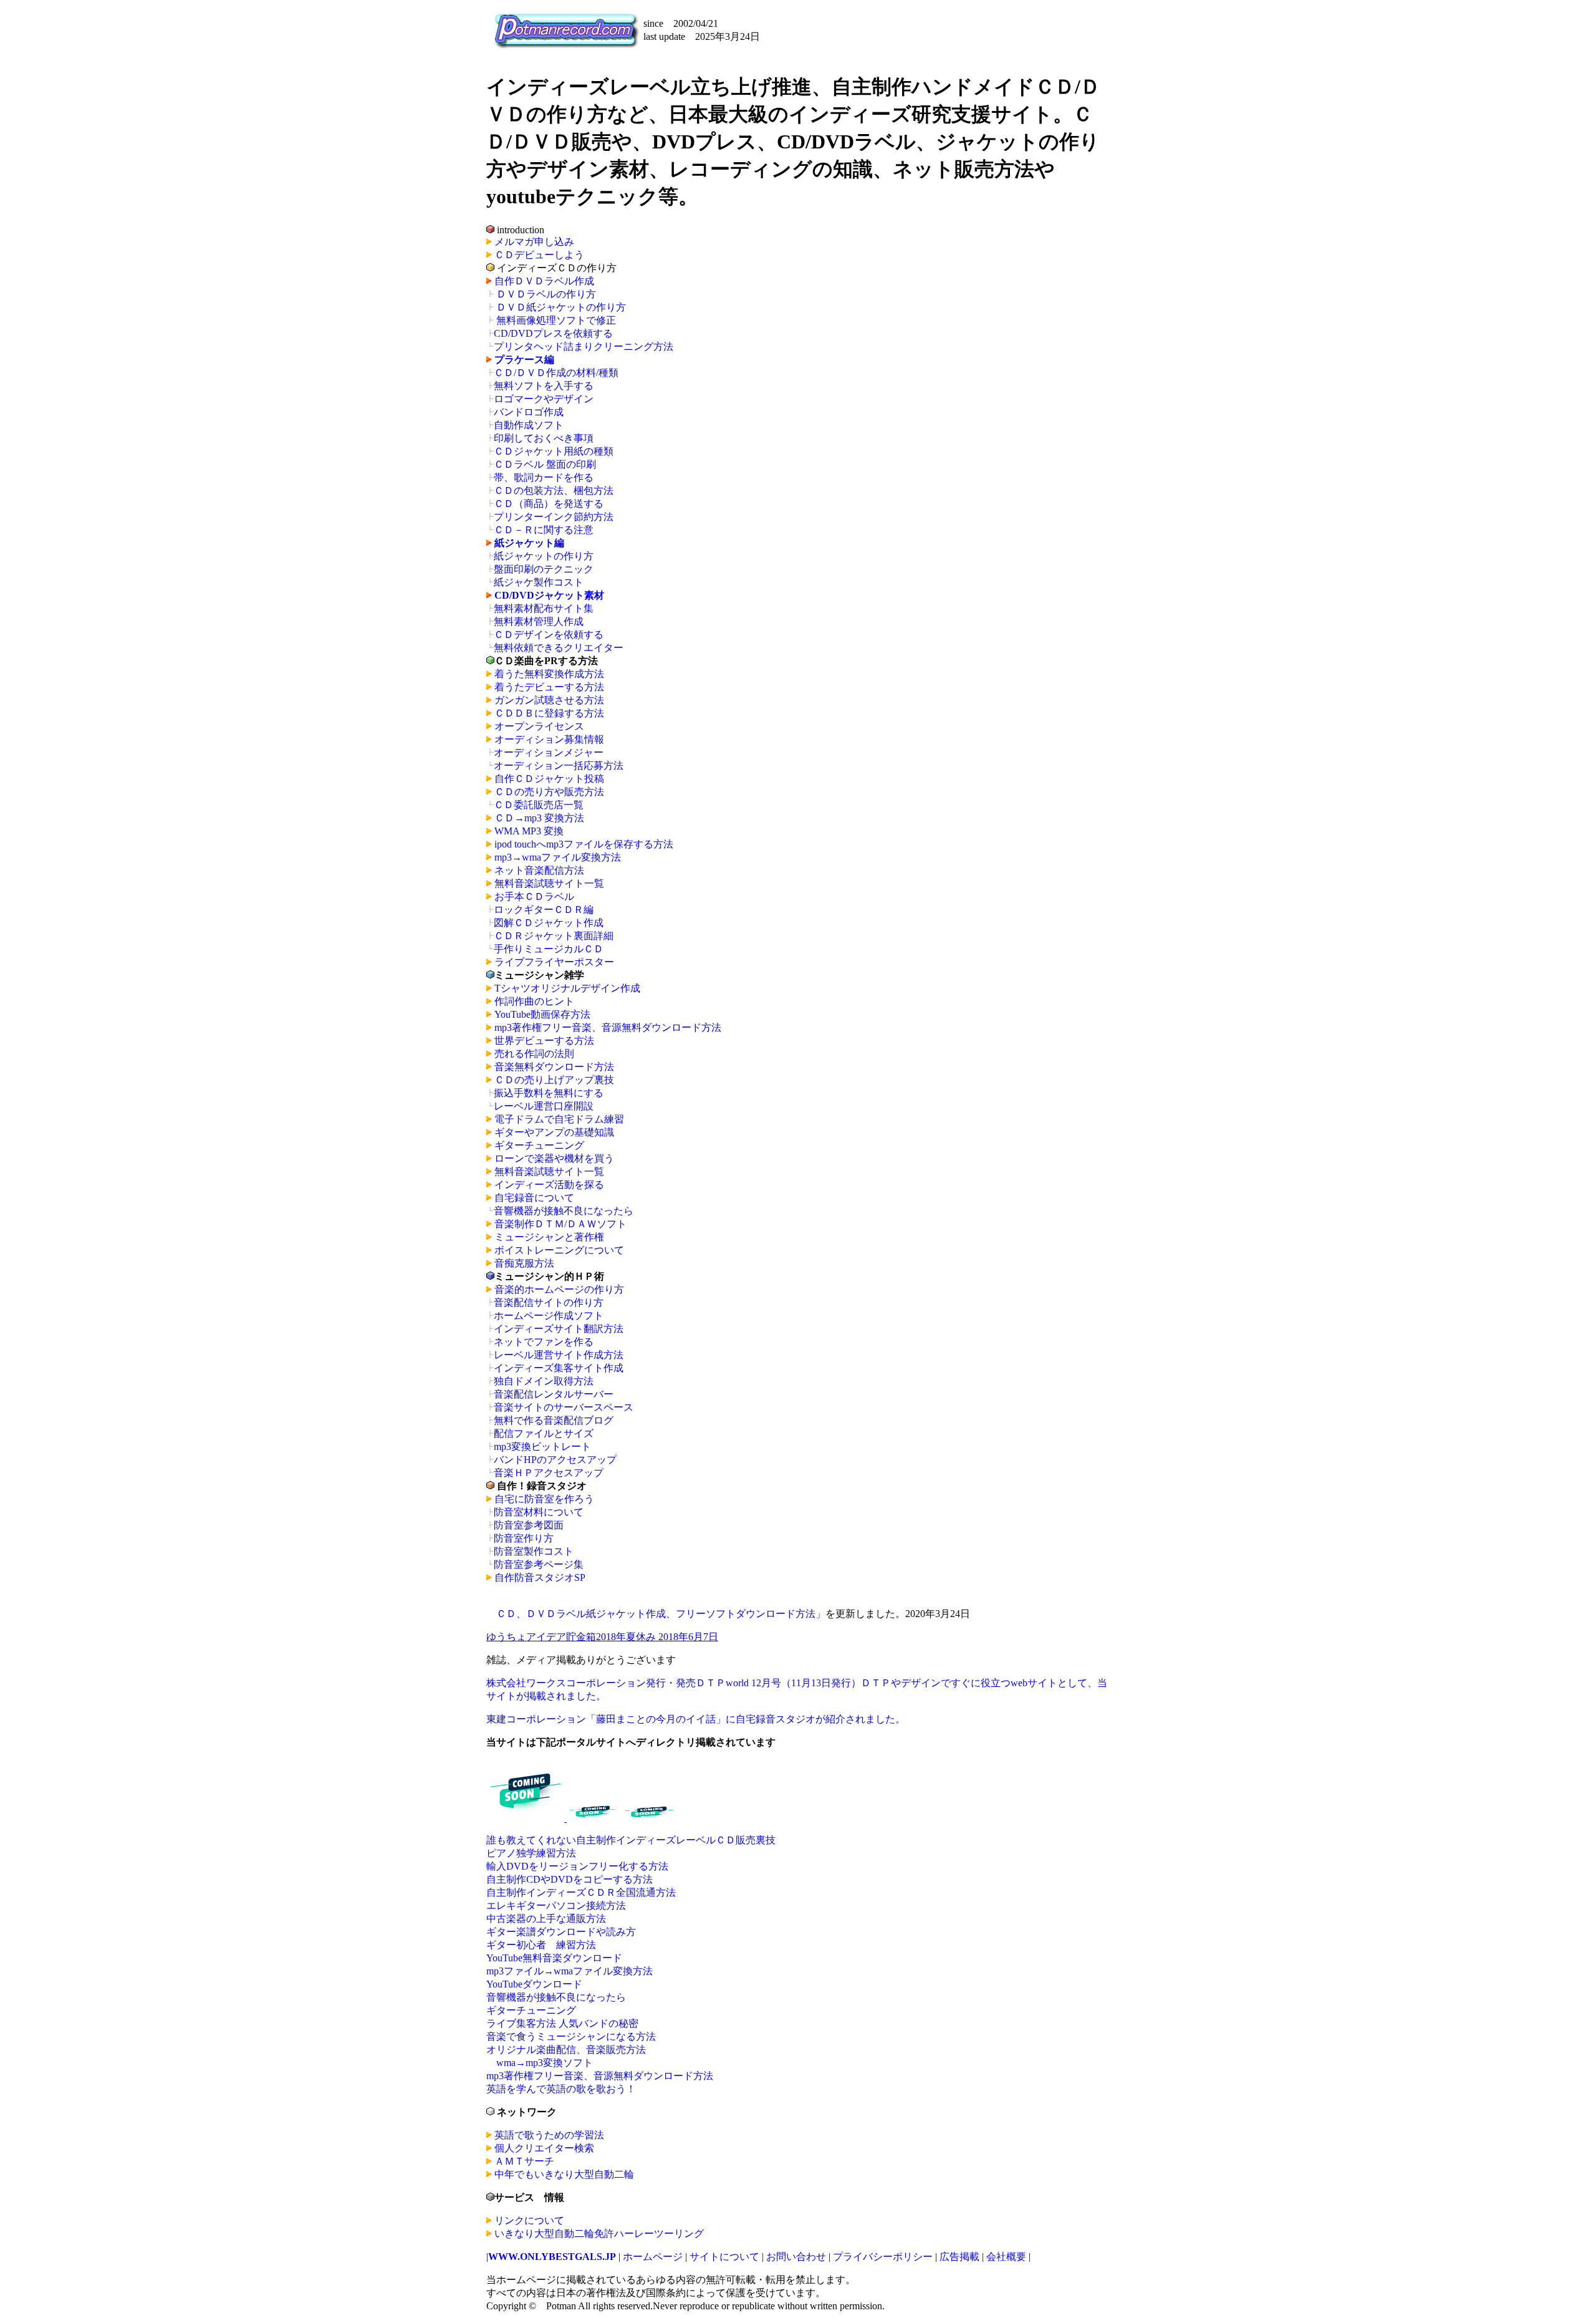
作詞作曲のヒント (534, 1001)
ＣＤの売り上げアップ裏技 (554, 1080)
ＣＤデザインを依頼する (549, 635)
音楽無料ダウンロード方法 (554, 1067)
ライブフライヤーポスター (554, 962)
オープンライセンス (539, 726)
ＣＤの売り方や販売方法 (549, 792)
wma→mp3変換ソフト (545, 2063)
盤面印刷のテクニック (544, 569)
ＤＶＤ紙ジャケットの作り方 (561, 307)
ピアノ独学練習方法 (531, 1853)
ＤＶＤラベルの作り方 (546, 294)
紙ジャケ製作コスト (539, 582)
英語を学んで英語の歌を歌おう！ (561, 2089)
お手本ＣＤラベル (534, 896)
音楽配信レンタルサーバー (554, 1394)
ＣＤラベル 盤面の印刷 (545, 464)
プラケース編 (524, 360)
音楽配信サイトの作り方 (549, 1302)
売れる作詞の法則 (534, 1054)
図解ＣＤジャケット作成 (549, 923)
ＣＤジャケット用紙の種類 (554, 451)
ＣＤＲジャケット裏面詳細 (554, 936)
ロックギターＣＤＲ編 (544, 910)
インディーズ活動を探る (549, 1185)
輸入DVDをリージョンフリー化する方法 (577, 1866)
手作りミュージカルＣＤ (549, 949)
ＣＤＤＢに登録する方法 (549, 713)
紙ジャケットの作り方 (544, 556)
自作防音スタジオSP (540, 1577)
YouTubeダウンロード (534, 1984)
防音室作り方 (524, 1538)
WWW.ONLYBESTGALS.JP (552, 2257)
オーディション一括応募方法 (559, 765)
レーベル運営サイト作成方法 (559, 1355)
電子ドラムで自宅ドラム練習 (559, 1119)
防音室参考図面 (529, 1525)
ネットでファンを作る (544, 1342)
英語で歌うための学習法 (549, 2135)
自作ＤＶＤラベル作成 (544, 281)
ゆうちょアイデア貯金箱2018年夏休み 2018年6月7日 (602, 1637)
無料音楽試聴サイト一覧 (549, 883)
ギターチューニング (539, 1145)
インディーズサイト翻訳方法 (559, 1329)
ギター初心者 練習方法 (541, 1945)
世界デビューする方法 (544, 1041)
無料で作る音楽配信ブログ (554, 1420)
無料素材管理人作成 (539, 621)
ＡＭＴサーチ (524, 2161)
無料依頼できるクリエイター (559, 648)
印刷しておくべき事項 (544, 438)
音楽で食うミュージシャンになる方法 (571, 2036)
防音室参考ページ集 (539, 1564)
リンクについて (529, 2220)
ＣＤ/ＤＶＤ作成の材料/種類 (556, 373)
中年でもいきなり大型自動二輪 (564, 2174)
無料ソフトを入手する (544, 386)
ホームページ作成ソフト (549, 1316)
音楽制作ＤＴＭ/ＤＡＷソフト (560, 1224)
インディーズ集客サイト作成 (559, 1368)
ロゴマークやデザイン (544, 399)
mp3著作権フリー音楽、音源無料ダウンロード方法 (608, 1027)
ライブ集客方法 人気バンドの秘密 (562, 2023)
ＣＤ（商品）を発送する (549, 504)
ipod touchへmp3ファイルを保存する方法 (584, 844)
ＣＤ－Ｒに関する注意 (544, 530)
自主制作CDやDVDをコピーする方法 (570, 1879)
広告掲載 (959, 2257)
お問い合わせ (797, 2257)
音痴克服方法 (524, 1263)
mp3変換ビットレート (542, 1446)
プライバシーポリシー (883, 2257)
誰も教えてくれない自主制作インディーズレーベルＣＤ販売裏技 (631, 1840)
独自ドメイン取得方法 (544, 1381)
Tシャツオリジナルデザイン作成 (567, 988)
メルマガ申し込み (534, 242)
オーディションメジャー (549, 752)
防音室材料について (539, 1512)
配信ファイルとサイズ (544, 1433)
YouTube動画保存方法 (542, 1014)
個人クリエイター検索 (544, 2148)
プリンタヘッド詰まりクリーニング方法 (584, 346)
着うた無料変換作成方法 (549, 674)
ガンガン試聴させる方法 (549, 700)
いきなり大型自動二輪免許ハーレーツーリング (599, 2234)
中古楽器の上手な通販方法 (546, 1919)
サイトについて (724, 2257)
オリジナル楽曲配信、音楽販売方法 (566, 2050)
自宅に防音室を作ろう (544, 1499)
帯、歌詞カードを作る (544, 477)
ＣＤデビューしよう (539, 255)
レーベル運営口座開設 (544, 1106)
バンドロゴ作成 (529, 412)
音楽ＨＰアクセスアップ (549, 1473)
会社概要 (1006, 2257)
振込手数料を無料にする (549, 1093)
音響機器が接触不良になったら (564, 1211)
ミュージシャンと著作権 (549, 1237)
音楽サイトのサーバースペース (564, 1407)
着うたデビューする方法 (549, 687)
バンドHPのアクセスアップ (555, 1460)
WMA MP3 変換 (529, 831)
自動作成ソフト (529, 425)
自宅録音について (534, 1198)
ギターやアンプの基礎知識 (554, 1132)
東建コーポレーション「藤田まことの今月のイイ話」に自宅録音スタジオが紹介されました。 (696, 1719)
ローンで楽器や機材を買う (554, 1158)
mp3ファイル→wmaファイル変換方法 (570, 1971)
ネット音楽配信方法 (539, 870)
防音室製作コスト (534, 1551)
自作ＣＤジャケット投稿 (549, 779)
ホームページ (653, 2257)
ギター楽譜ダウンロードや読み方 (561, 1932)
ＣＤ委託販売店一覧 (539, 805)
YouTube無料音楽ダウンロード (554, 1958)
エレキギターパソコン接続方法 (556, 1905)
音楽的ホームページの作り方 (559, 1289)
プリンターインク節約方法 (554, 517)
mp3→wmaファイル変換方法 (558, 857)
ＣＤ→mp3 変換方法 (539, 818)
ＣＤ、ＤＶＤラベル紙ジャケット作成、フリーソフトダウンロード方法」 (661, 1614)
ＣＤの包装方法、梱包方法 (554, 490)
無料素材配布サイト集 (544, 608)
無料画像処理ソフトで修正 (556, 320)
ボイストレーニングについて (559, 1250)
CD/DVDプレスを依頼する (553, 333)
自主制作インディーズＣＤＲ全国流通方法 (581, 1892)
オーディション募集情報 (549, 739)
